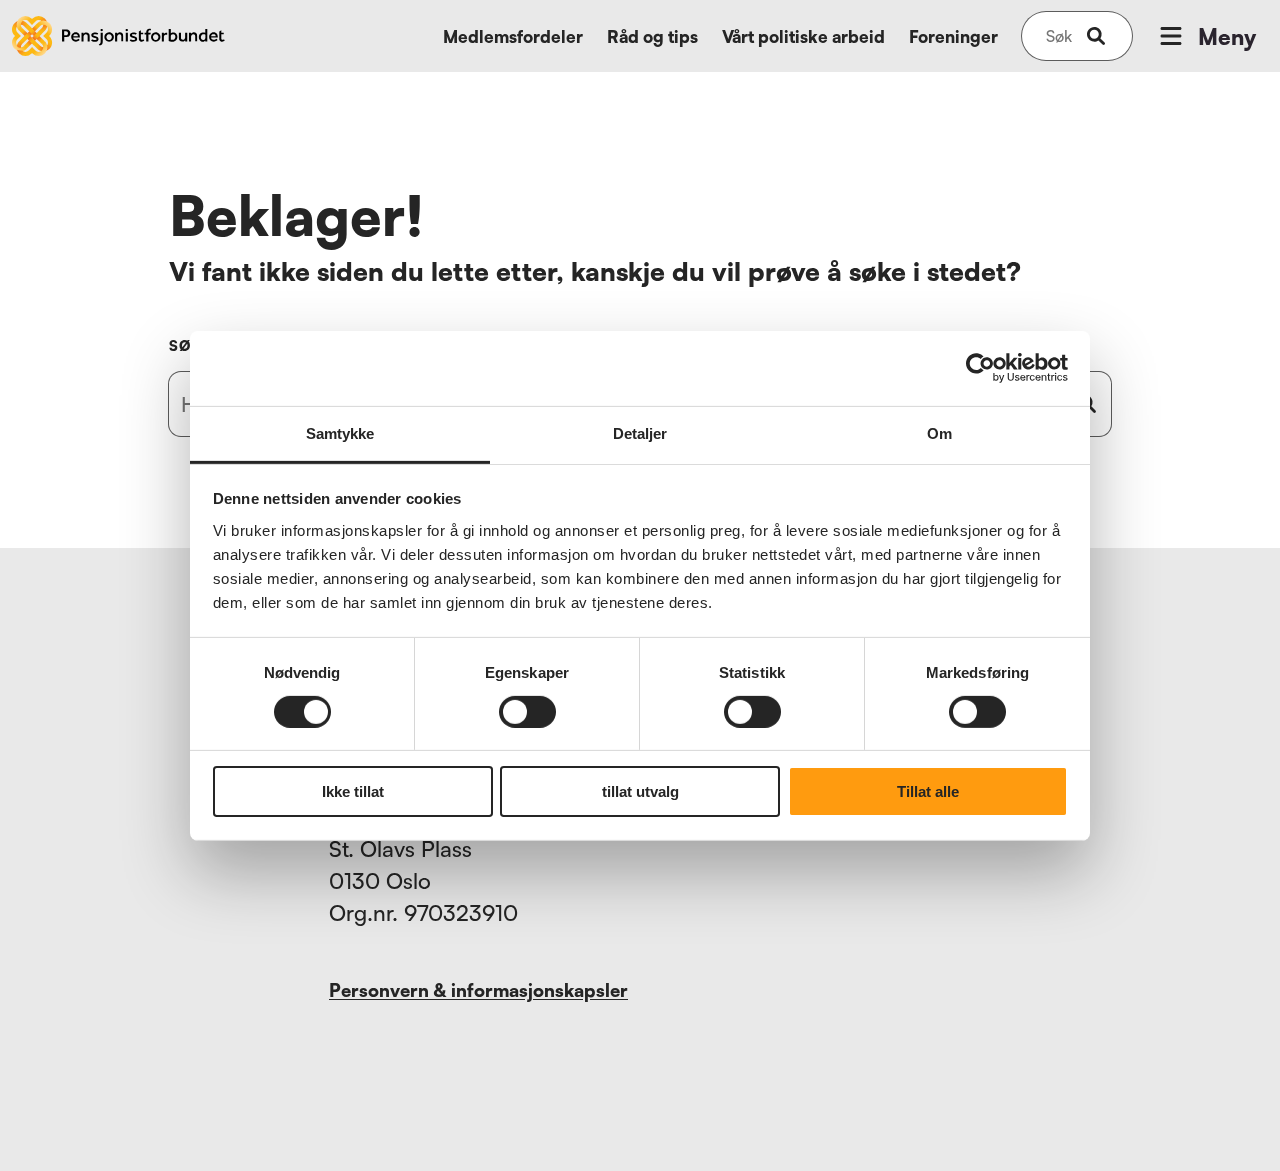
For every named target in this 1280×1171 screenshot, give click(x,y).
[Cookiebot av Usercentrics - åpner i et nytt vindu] (980, 368)
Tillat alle (928, 791)
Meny (1227, 36)
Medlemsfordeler (513, 36)
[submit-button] (1096, 36)
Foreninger (953, 36)
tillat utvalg (640, 791)
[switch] (527, 712)
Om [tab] (939, 432)
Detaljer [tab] (640, 432)
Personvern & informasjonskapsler (478, 990)
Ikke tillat (353, 791)
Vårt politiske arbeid (803, 36)
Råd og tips (652, 36)
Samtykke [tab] (340, 432)
